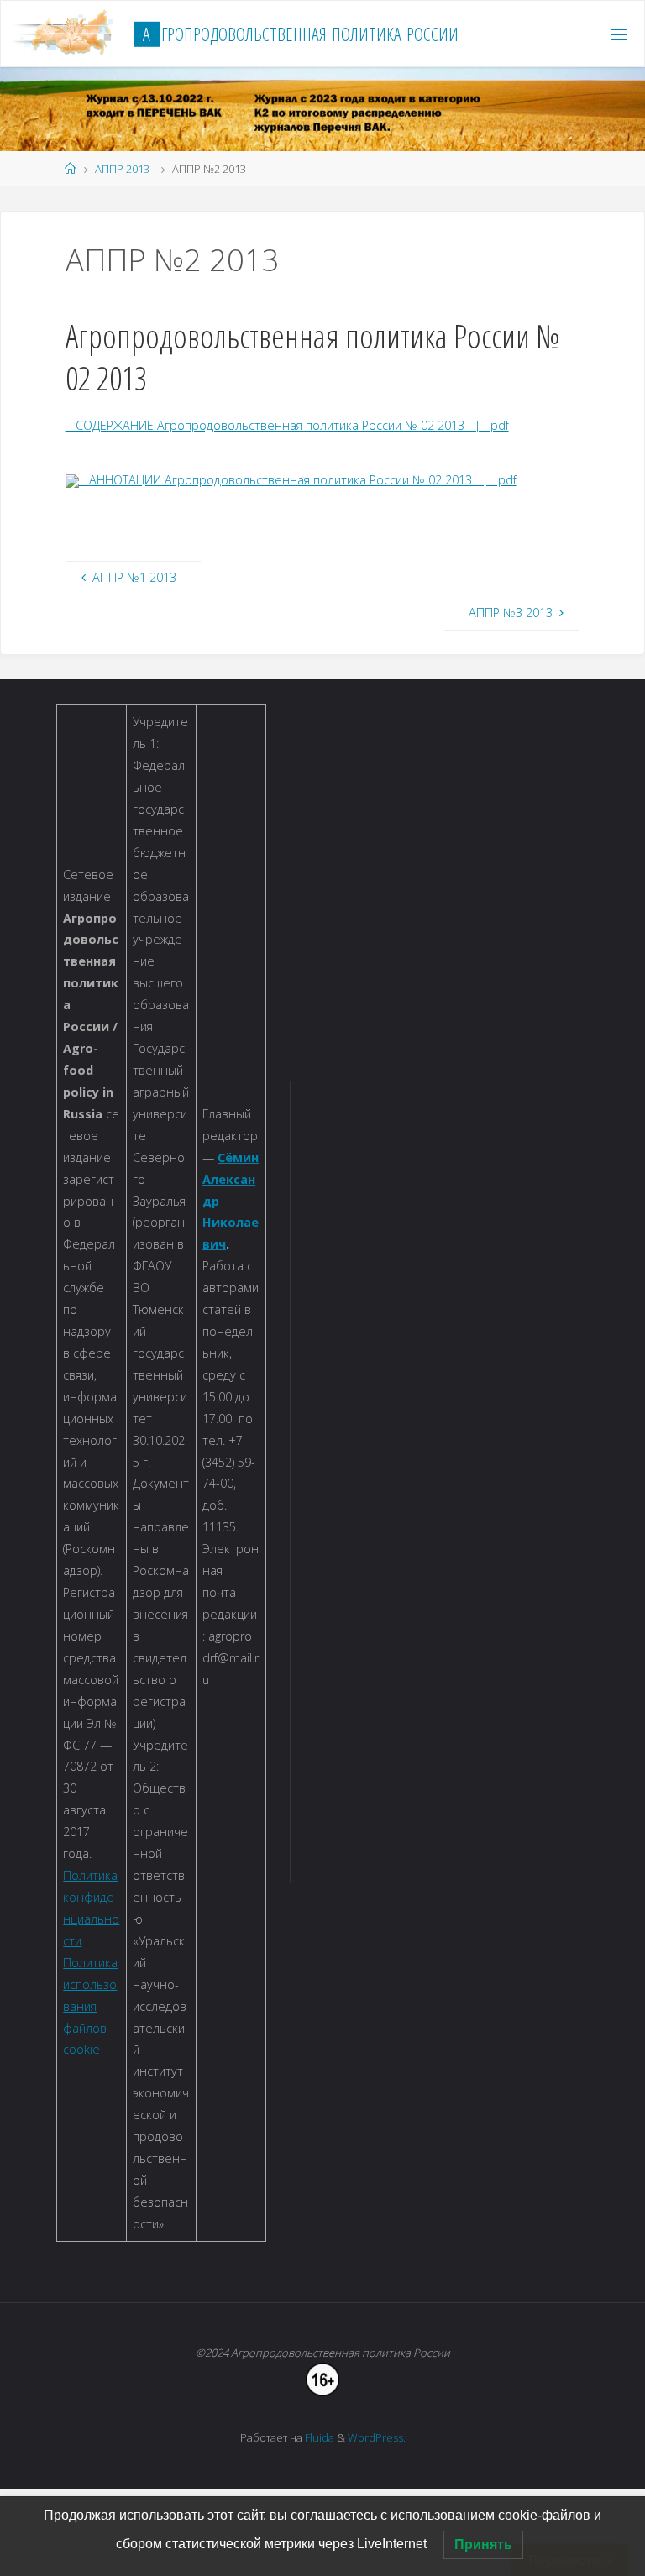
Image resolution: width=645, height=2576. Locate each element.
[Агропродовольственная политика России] (68, 34)
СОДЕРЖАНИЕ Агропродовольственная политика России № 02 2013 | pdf (287, 425)
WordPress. (377, 2437)
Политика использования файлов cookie (90, 2006)
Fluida (318, 2437)
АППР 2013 (122, 169)
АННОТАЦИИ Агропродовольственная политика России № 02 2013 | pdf (298, 480)
